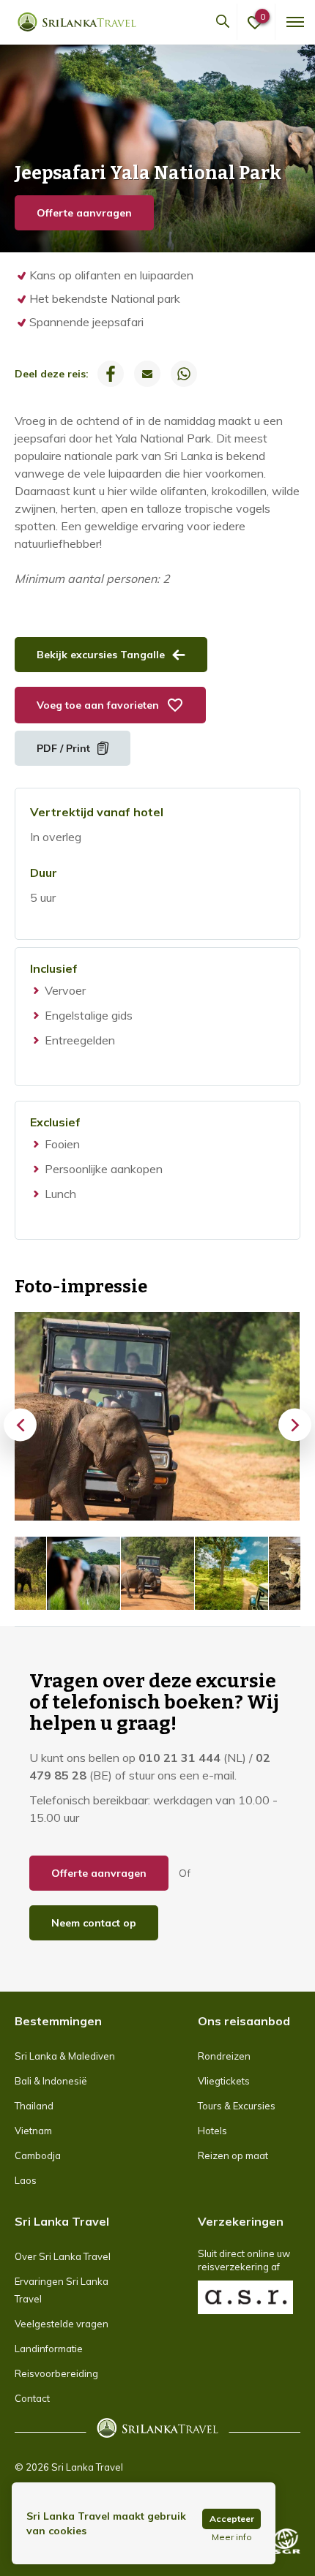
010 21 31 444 (179, 1758)
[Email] (147, 374)
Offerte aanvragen (84, 213)
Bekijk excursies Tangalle (101, 655)
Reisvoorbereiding (56, 2373)
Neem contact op (94, 1923)
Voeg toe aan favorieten (98, 705)
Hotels (212, 2131)
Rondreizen (224, 2056)
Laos (26, 2180)
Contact (32, 2398)
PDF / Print (63, 748)
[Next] (295, 1424)
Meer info (232, 2537)
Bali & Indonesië (51, 2081)
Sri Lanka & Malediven (65, 2056)
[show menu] (294, 22)
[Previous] (20, 1424)
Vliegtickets (224, 2081)
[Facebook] (111, 374)
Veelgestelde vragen (62, 2324)
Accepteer (232, 2519)
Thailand (34, 2106)
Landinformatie (49, 2349)
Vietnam (33, 2131)
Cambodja (38, 2155)
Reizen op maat (233, 2155)
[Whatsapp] (184, 374)
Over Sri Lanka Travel (63, 2256)
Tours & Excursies (237, 2106)
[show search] (223, 22)
